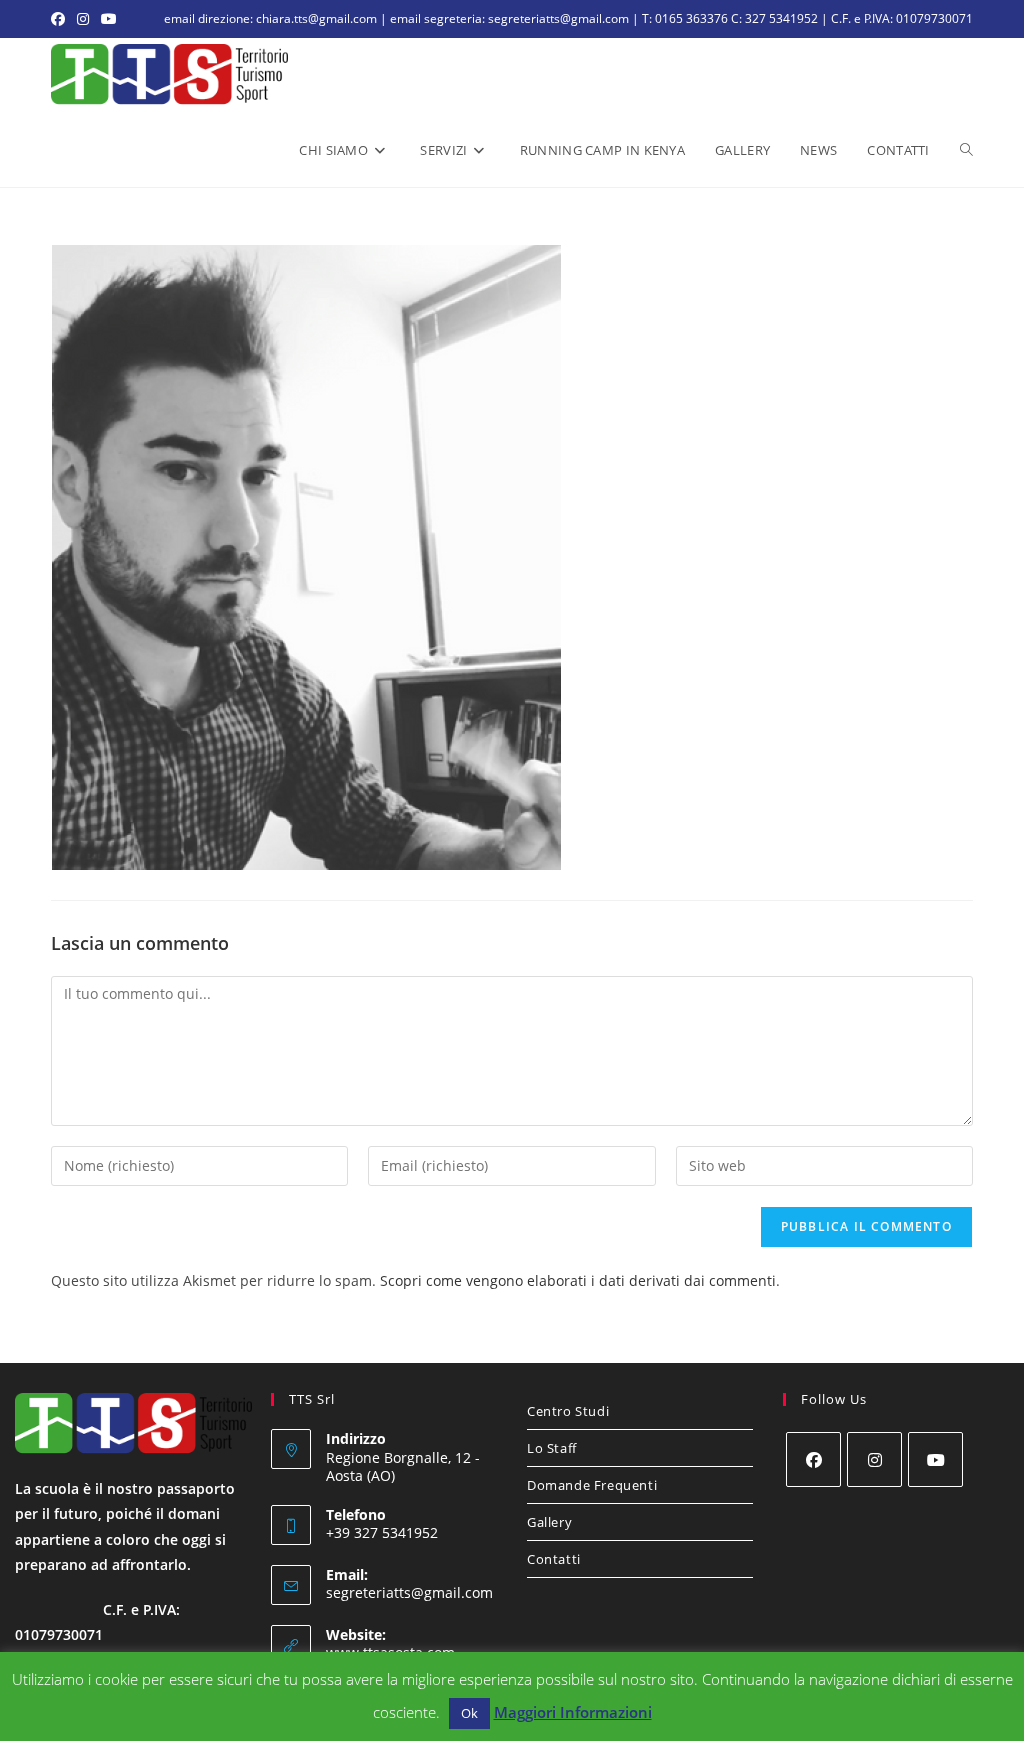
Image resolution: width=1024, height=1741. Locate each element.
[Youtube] (935, 1459)
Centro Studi (568, 1411)
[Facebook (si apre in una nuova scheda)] (61, 19)
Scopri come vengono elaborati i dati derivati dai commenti (578, 1280)
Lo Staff (552, 1448)
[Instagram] (874, 1459)
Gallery (549, 1522)
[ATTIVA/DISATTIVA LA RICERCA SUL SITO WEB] (966, 150)
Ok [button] (469, 1713)
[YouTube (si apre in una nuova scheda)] (109, 19)
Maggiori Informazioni (573, 1712)
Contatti (554, 1559)
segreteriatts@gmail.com (409, 1592)
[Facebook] (813, 1459)
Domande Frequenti (592, 1485)
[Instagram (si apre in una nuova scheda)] (83, 19)
